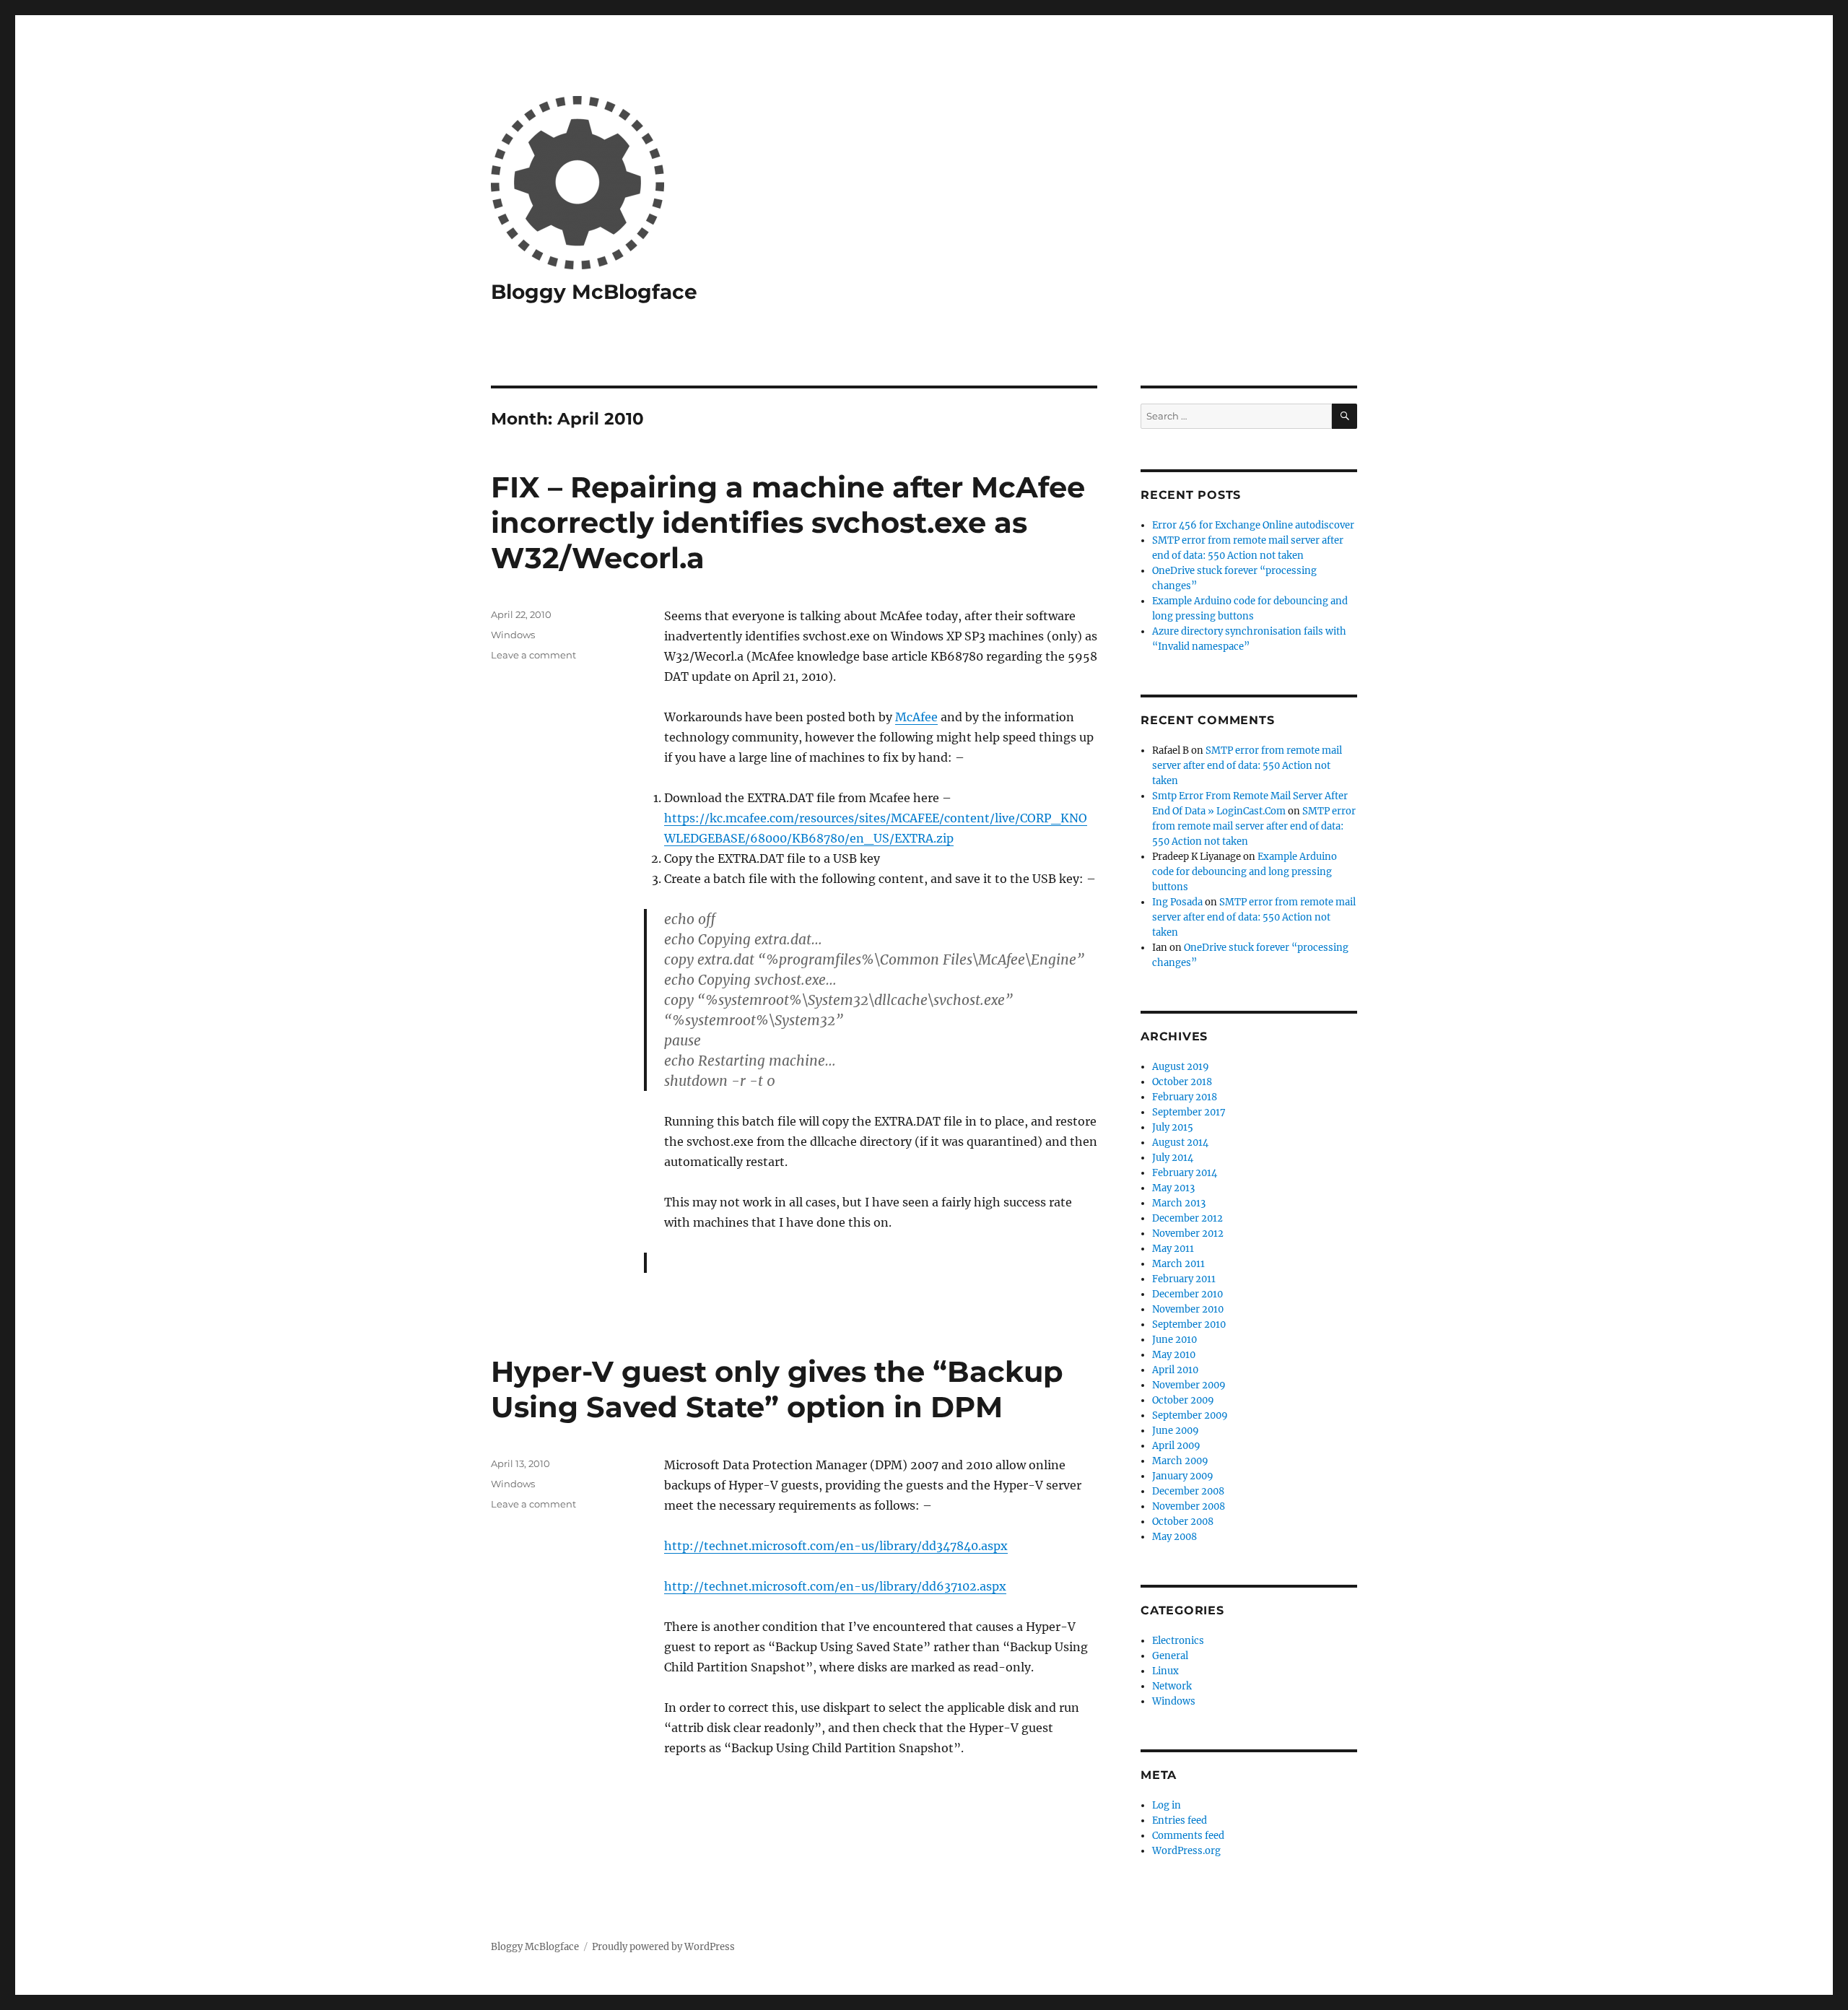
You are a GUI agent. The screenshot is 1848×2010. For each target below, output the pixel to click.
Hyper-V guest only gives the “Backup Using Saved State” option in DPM (777, 1389)
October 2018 (1182, 1082)
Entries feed (1180, 1820)
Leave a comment (533, 655)
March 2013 (1179, 1203)
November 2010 (1188, 1309)
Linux (1165, 1671)
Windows (513, 635)
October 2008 (1183, 1522)
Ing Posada (1177, 902)
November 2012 (1188, 1234)
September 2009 (1190, 1415)
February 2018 (1185, 1097)
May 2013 (1173, 1188)
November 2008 (1189, 1506)
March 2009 (1180, 1461)
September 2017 (1189, 1112)
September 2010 (1189, 1324)
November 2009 (1189, 1385)
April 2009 (1176, 1446)
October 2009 (1183, 1400)
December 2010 (1187, 1294)
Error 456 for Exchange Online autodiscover (1253, 525)
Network (1172, 1686)
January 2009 (1183, 1476)
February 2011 (1184, 1279)
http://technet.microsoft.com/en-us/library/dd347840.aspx (836, 1546)
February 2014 (1185, 1173)
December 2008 (1188, 1491)
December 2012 (1187, 1218)
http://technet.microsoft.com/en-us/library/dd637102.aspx (835, 1586)
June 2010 (1174, 1340)
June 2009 (1176, 1431)
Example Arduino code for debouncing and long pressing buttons (1245, 872)
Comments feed (1188, 1836)
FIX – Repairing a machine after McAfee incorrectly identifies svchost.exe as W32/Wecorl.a (788, 522)
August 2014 (1180, 1143)
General (1170, 1656)
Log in (1167, 1805)
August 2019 (1181, 1067)
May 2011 (1173, 1249)
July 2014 (1173, 1158)
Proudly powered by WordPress (663, 1947)
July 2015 (1173, 1127)
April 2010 (1175, 1370)
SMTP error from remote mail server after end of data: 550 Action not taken (1247, 766)
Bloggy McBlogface (594, 292)
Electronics (1178, 1641)
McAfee (916, 717)
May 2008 (1174, 1537)
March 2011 (1178, 1264)
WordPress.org (1186, 1851)
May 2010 (1174, 1355)
